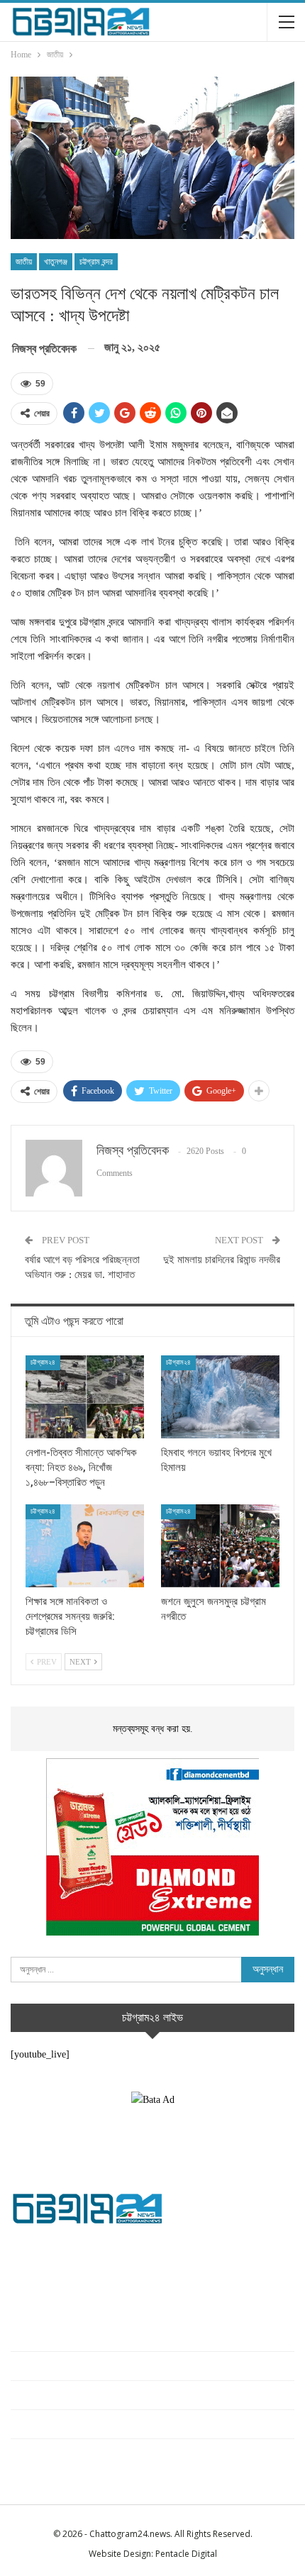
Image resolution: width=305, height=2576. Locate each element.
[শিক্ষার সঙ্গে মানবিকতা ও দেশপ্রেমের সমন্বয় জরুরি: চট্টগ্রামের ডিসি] (85, 1546)
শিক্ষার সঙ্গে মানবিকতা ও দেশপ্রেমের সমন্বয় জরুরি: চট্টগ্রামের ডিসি (118, 2395)
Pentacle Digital (186, 2554)
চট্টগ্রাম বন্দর (96, 262)
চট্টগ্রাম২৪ (43, 1362)
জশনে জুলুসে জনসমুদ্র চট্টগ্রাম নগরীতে (72, 2424)
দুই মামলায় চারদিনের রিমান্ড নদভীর (222, 1260)
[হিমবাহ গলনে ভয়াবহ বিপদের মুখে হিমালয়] (220, 1397)
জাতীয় (24, 262)
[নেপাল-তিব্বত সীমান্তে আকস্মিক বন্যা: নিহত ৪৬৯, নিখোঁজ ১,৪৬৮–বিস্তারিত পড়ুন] (85, 1397)
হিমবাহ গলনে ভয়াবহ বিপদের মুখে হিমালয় (76, 2366)
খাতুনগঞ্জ (56, 262)
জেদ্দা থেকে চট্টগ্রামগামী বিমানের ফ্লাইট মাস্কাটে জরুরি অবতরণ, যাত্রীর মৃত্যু (135, 2453)
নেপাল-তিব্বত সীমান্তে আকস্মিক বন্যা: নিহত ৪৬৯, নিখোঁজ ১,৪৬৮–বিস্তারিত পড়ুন (145, 2337)
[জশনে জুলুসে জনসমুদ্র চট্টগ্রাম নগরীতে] (220, 1546)
